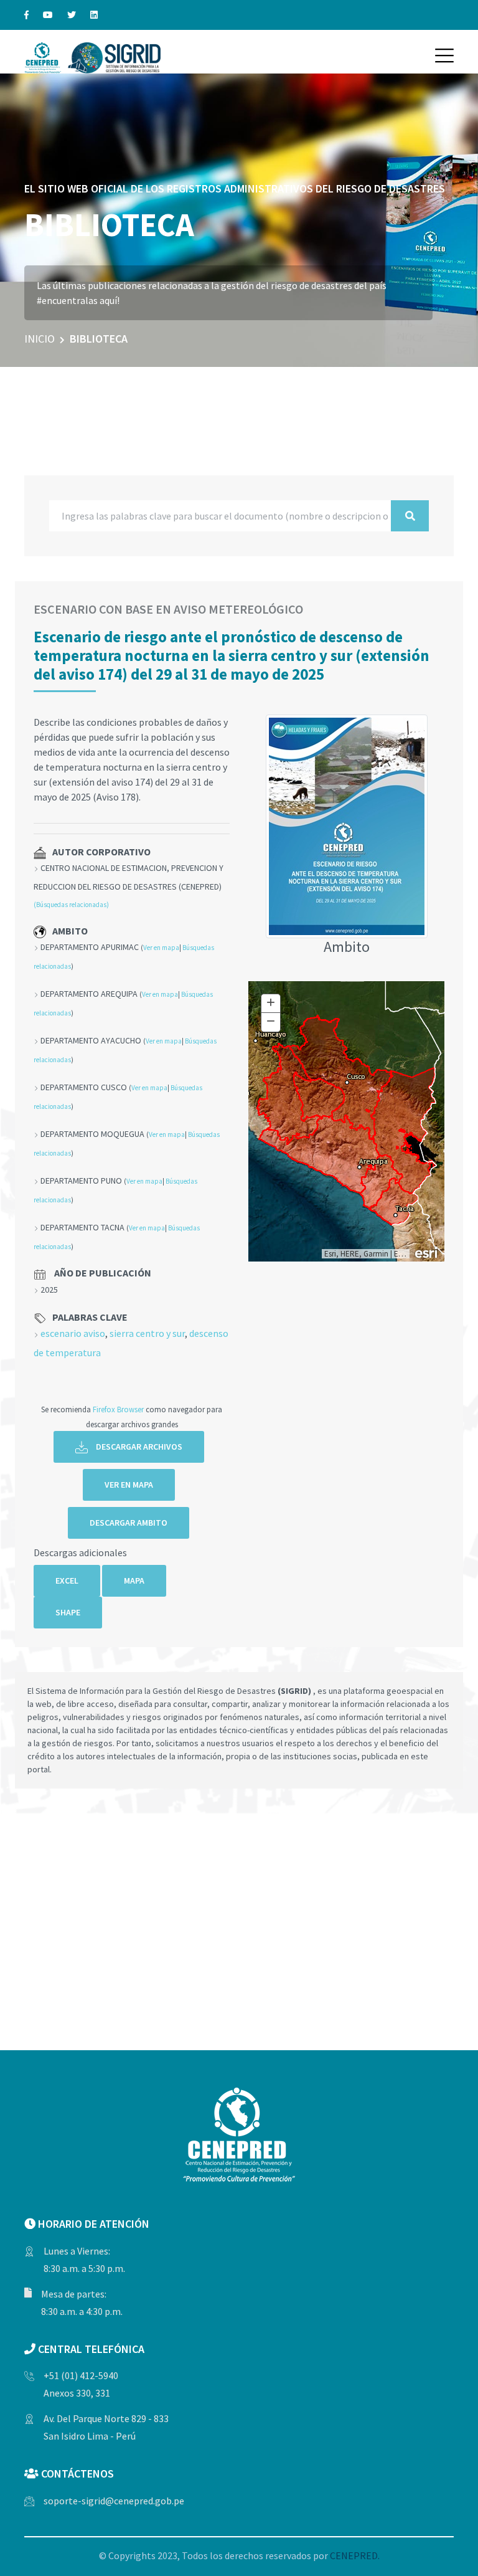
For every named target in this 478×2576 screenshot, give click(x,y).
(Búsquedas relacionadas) (71, 905)
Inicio (40, 339)
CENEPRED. (355, 2555)
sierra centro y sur (147, 1333)
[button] (444, 55)
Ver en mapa (161, 948)
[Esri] (427, 1252)
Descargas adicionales (80, 1552)
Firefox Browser (118, 1409)
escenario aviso (73, 1333)
